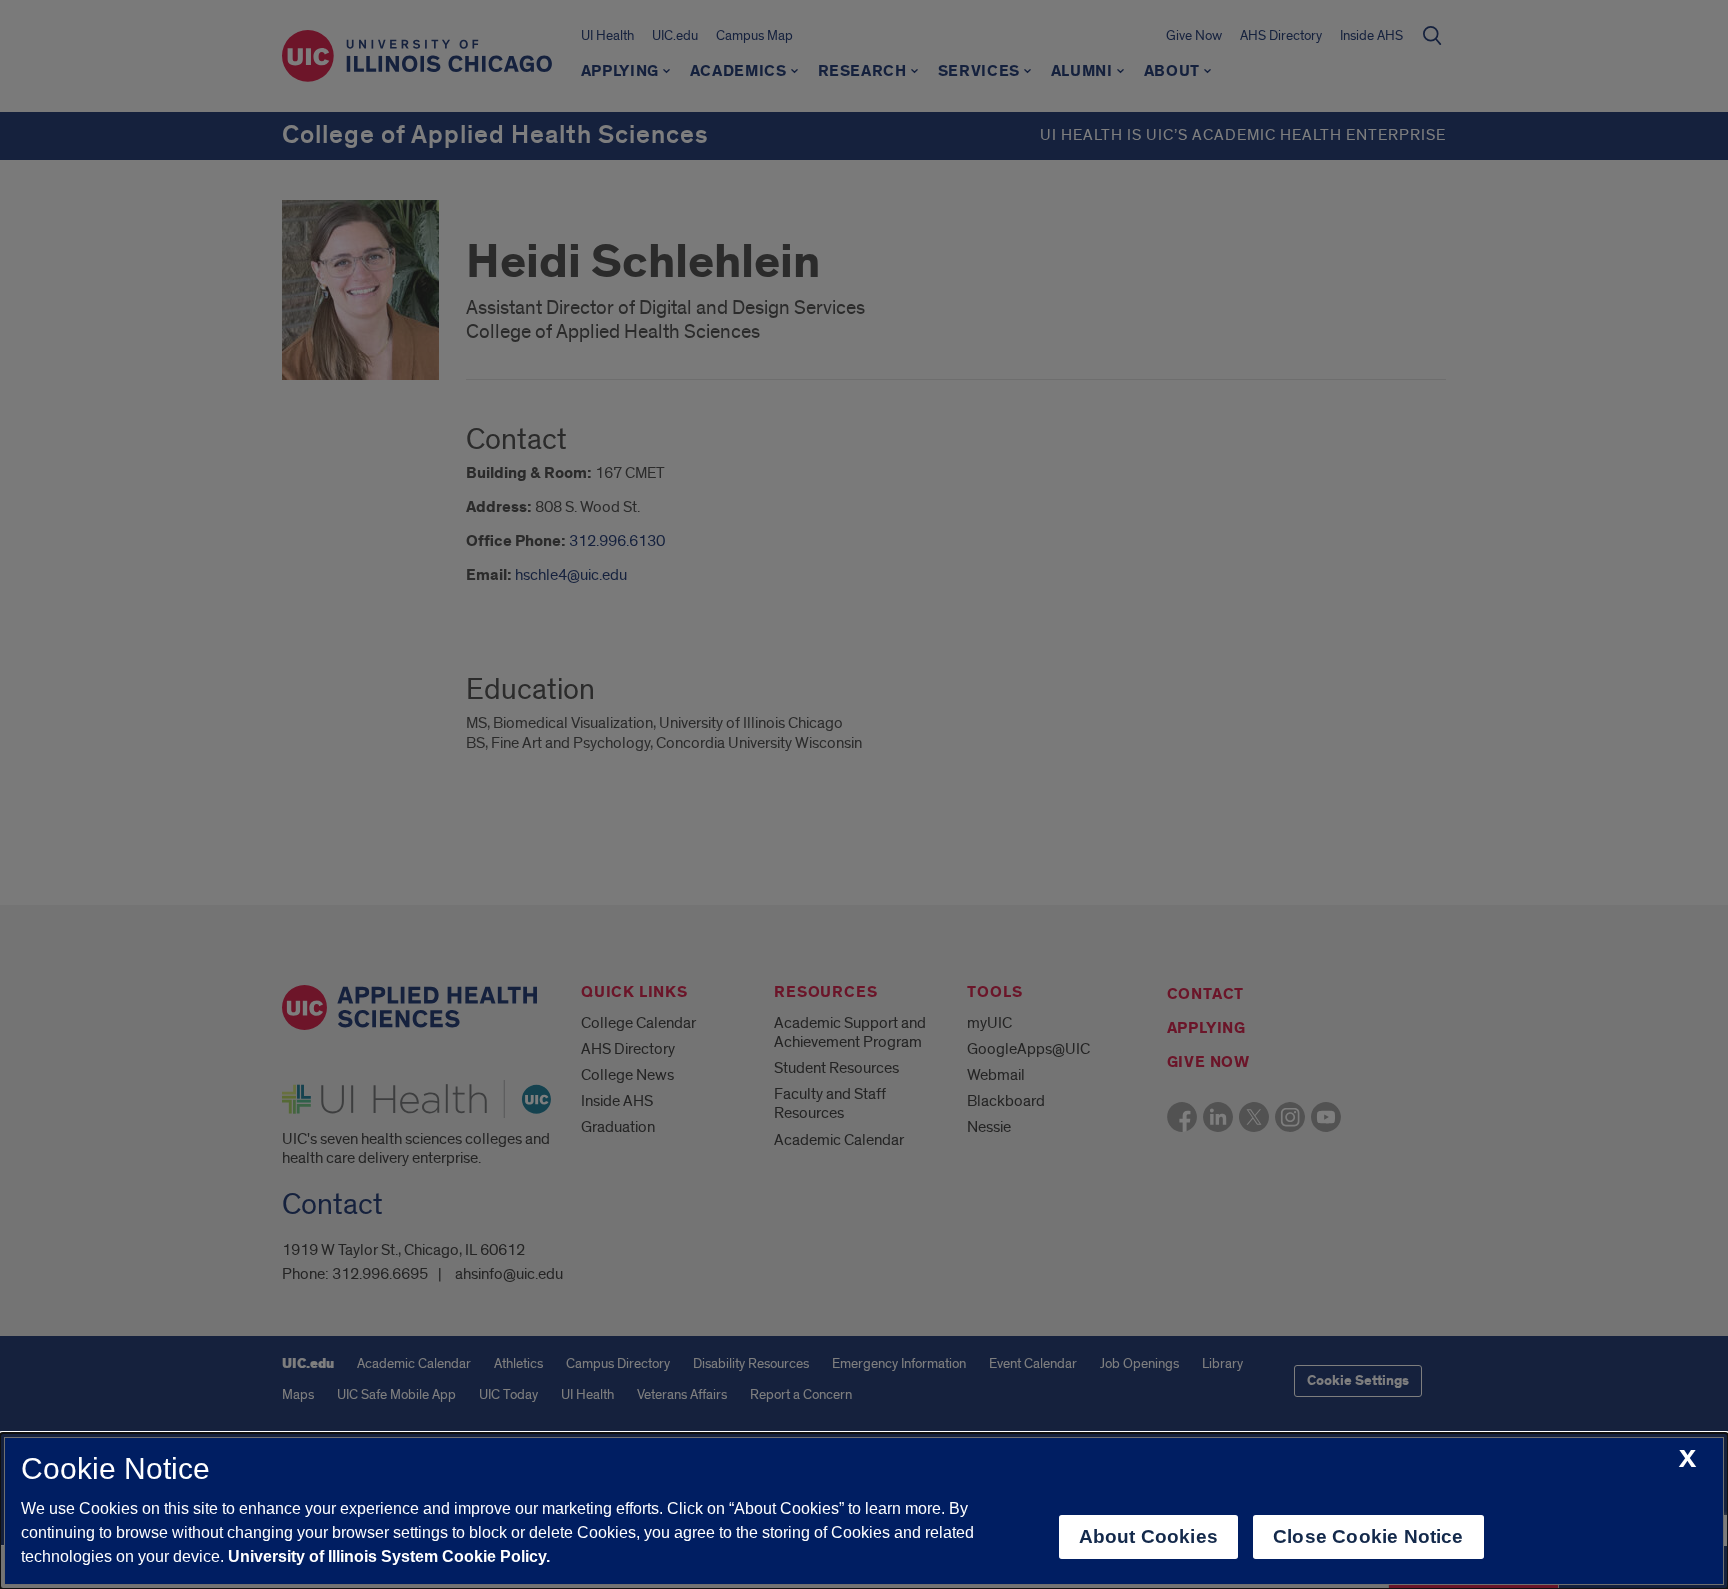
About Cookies (1148, 1536)
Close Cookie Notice (1368, 1536)
